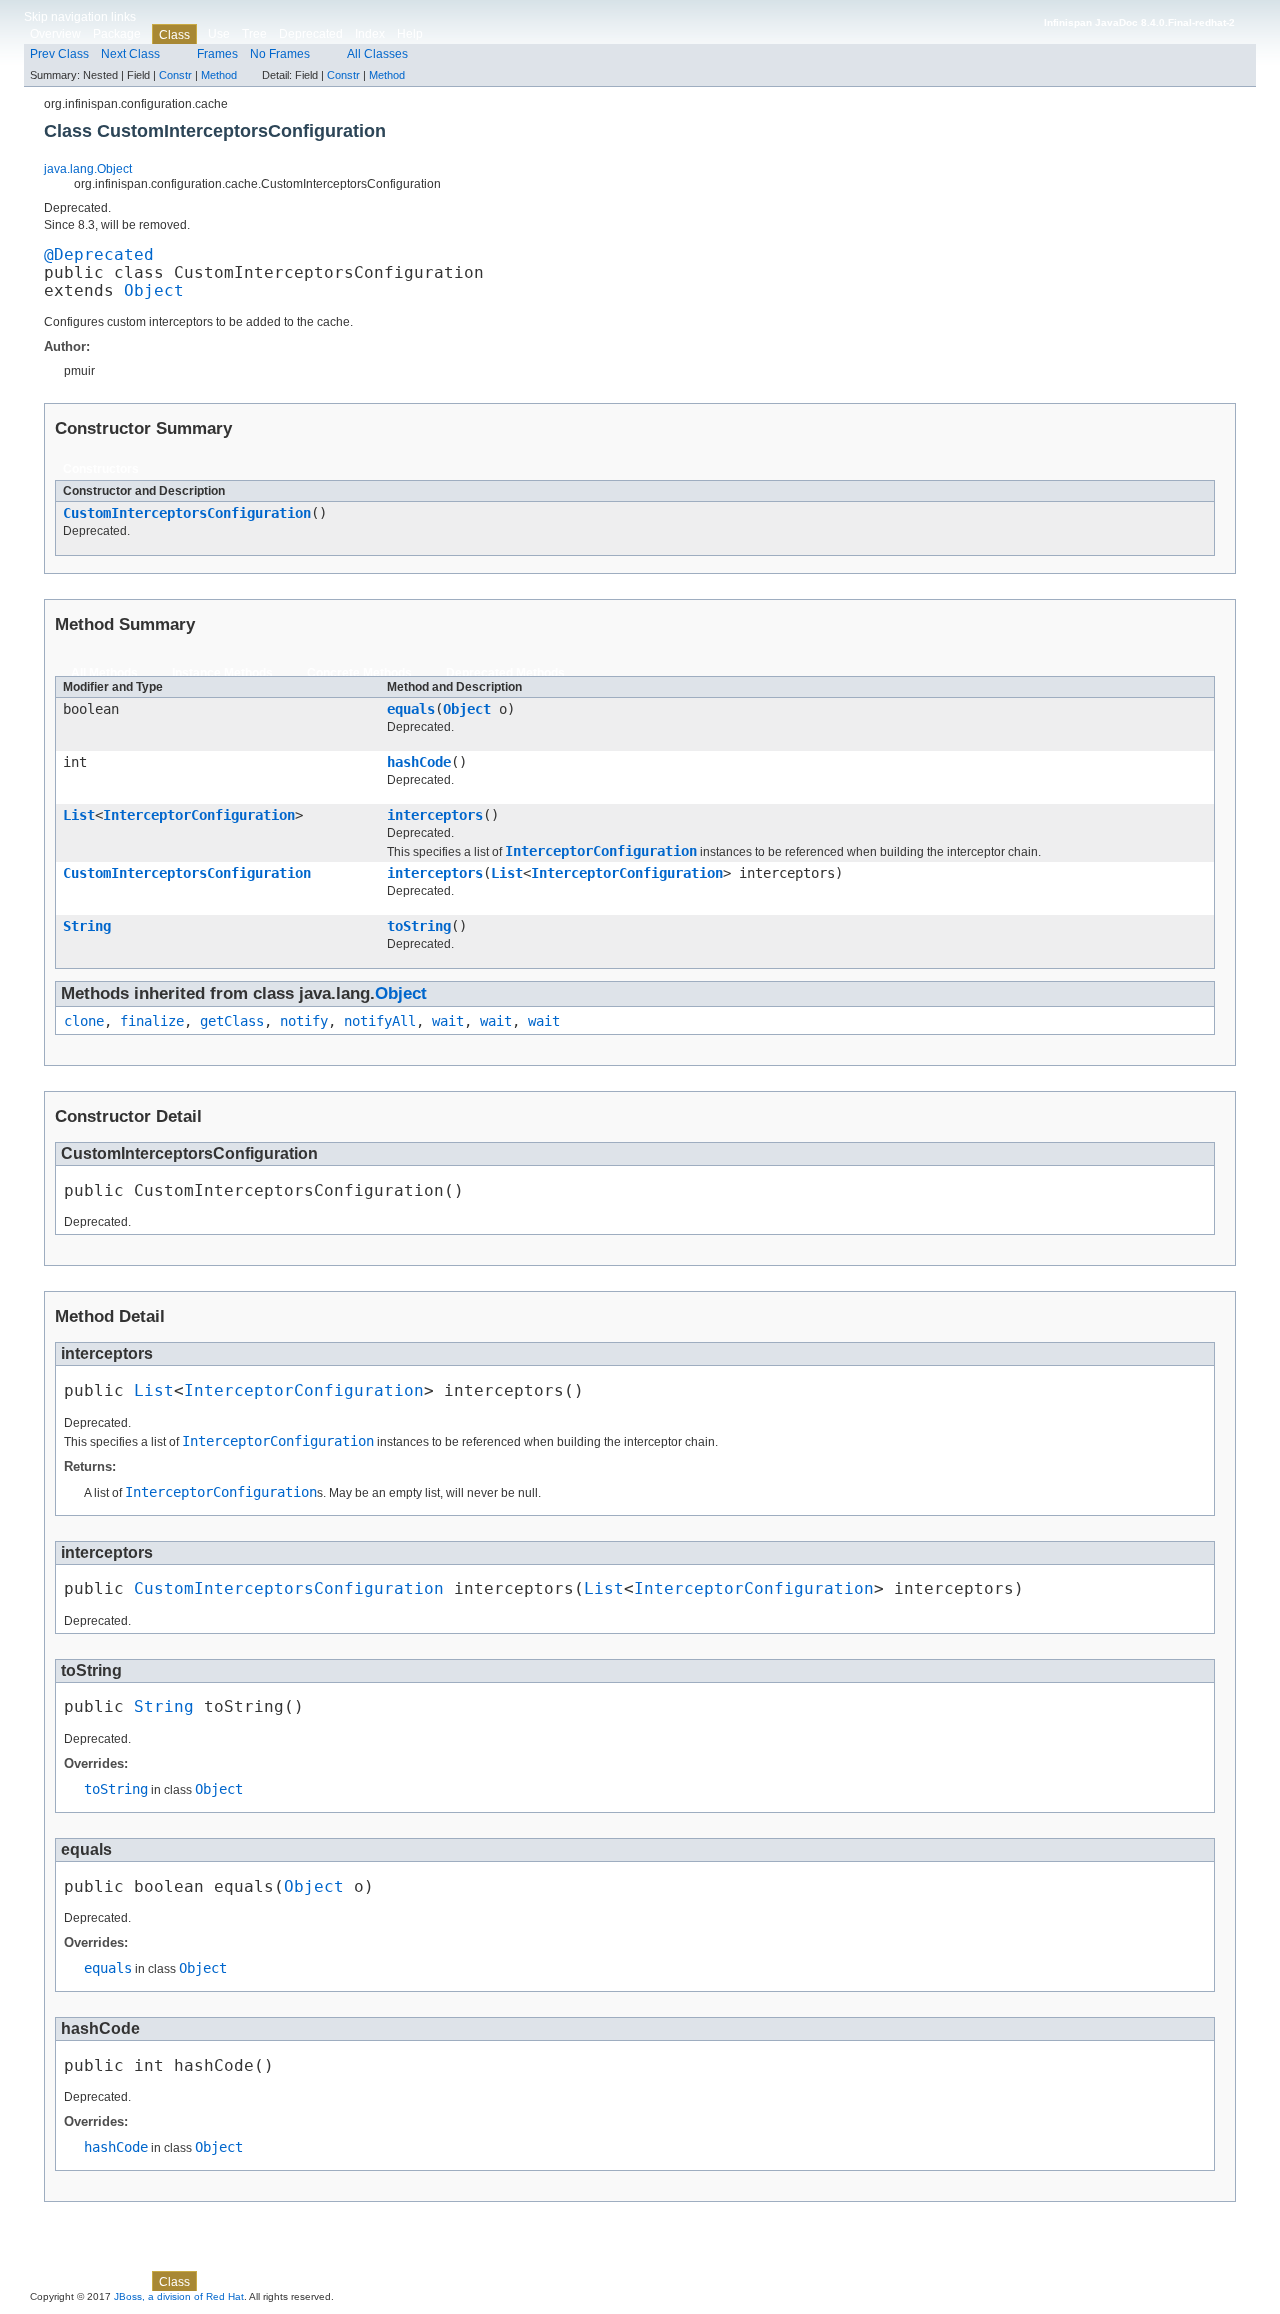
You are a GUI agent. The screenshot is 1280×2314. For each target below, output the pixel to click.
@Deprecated (99, 255)
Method (219, 75)
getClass (232, 1021)
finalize (152, 1021)
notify (304, 1021)
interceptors (435, 815)
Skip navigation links (80, 17)
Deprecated (311, 34)
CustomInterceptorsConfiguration (187, 513)
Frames (217, 54)
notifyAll (380, 1021)
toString (419, 926)
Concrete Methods (359, 673)
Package (117, 34)
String (87, 926)
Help (410, 34)
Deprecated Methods (505, 673)
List (79, 815)
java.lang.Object (88, 169)
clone (84, 1021)
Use (219, 34)
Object (154, 291)
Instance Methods (222, 673)
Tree (254, 34)
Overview (55, 34)
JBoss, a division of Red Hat (179, 2296)
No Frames (280, 54)
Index (370, 34)
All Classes (377, 54)
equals (411, 709)
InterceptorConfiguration (199, 815)
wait (448, 1021)
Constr (175, 75)
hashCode (419, 762)
